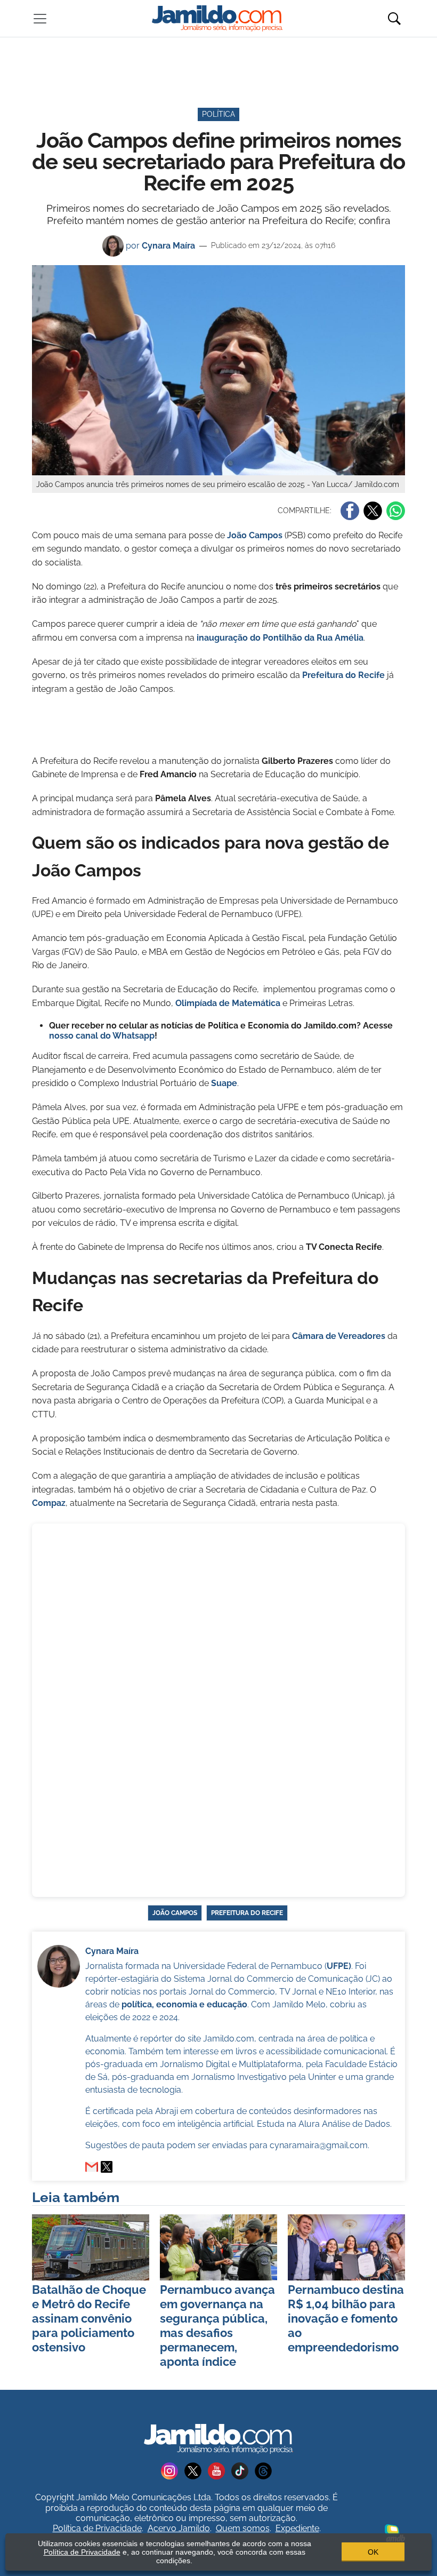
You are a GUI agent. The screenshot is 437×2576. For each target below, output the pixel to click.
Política (218, 114)
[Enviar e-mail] (92, 2167)
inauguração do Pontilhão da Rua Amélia (280, 638)
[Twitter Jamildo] (196, 2471)
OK (373, 2552)
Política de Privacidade (97, 2528)
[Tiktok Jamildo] (243, 2471)
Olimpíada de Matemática (228, 1003)
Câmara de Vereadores (339, 1336)
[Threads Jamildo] (265, 2471)
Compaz (49, 1503)
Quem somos (243, 2528)
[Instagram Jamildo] (173, 2471)
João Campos (255, 535)
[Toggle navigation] (40, 19)
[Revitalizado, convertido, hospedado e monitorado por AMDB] (395, 2533)
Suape (224, 1083)
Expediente (297, 2528)
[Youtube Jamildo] (220, 2471)
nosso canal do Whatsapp (102, 1036)
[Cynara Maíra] (107, 2167)
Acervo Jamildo (179, 2528)
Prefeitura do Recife (343, 675)
